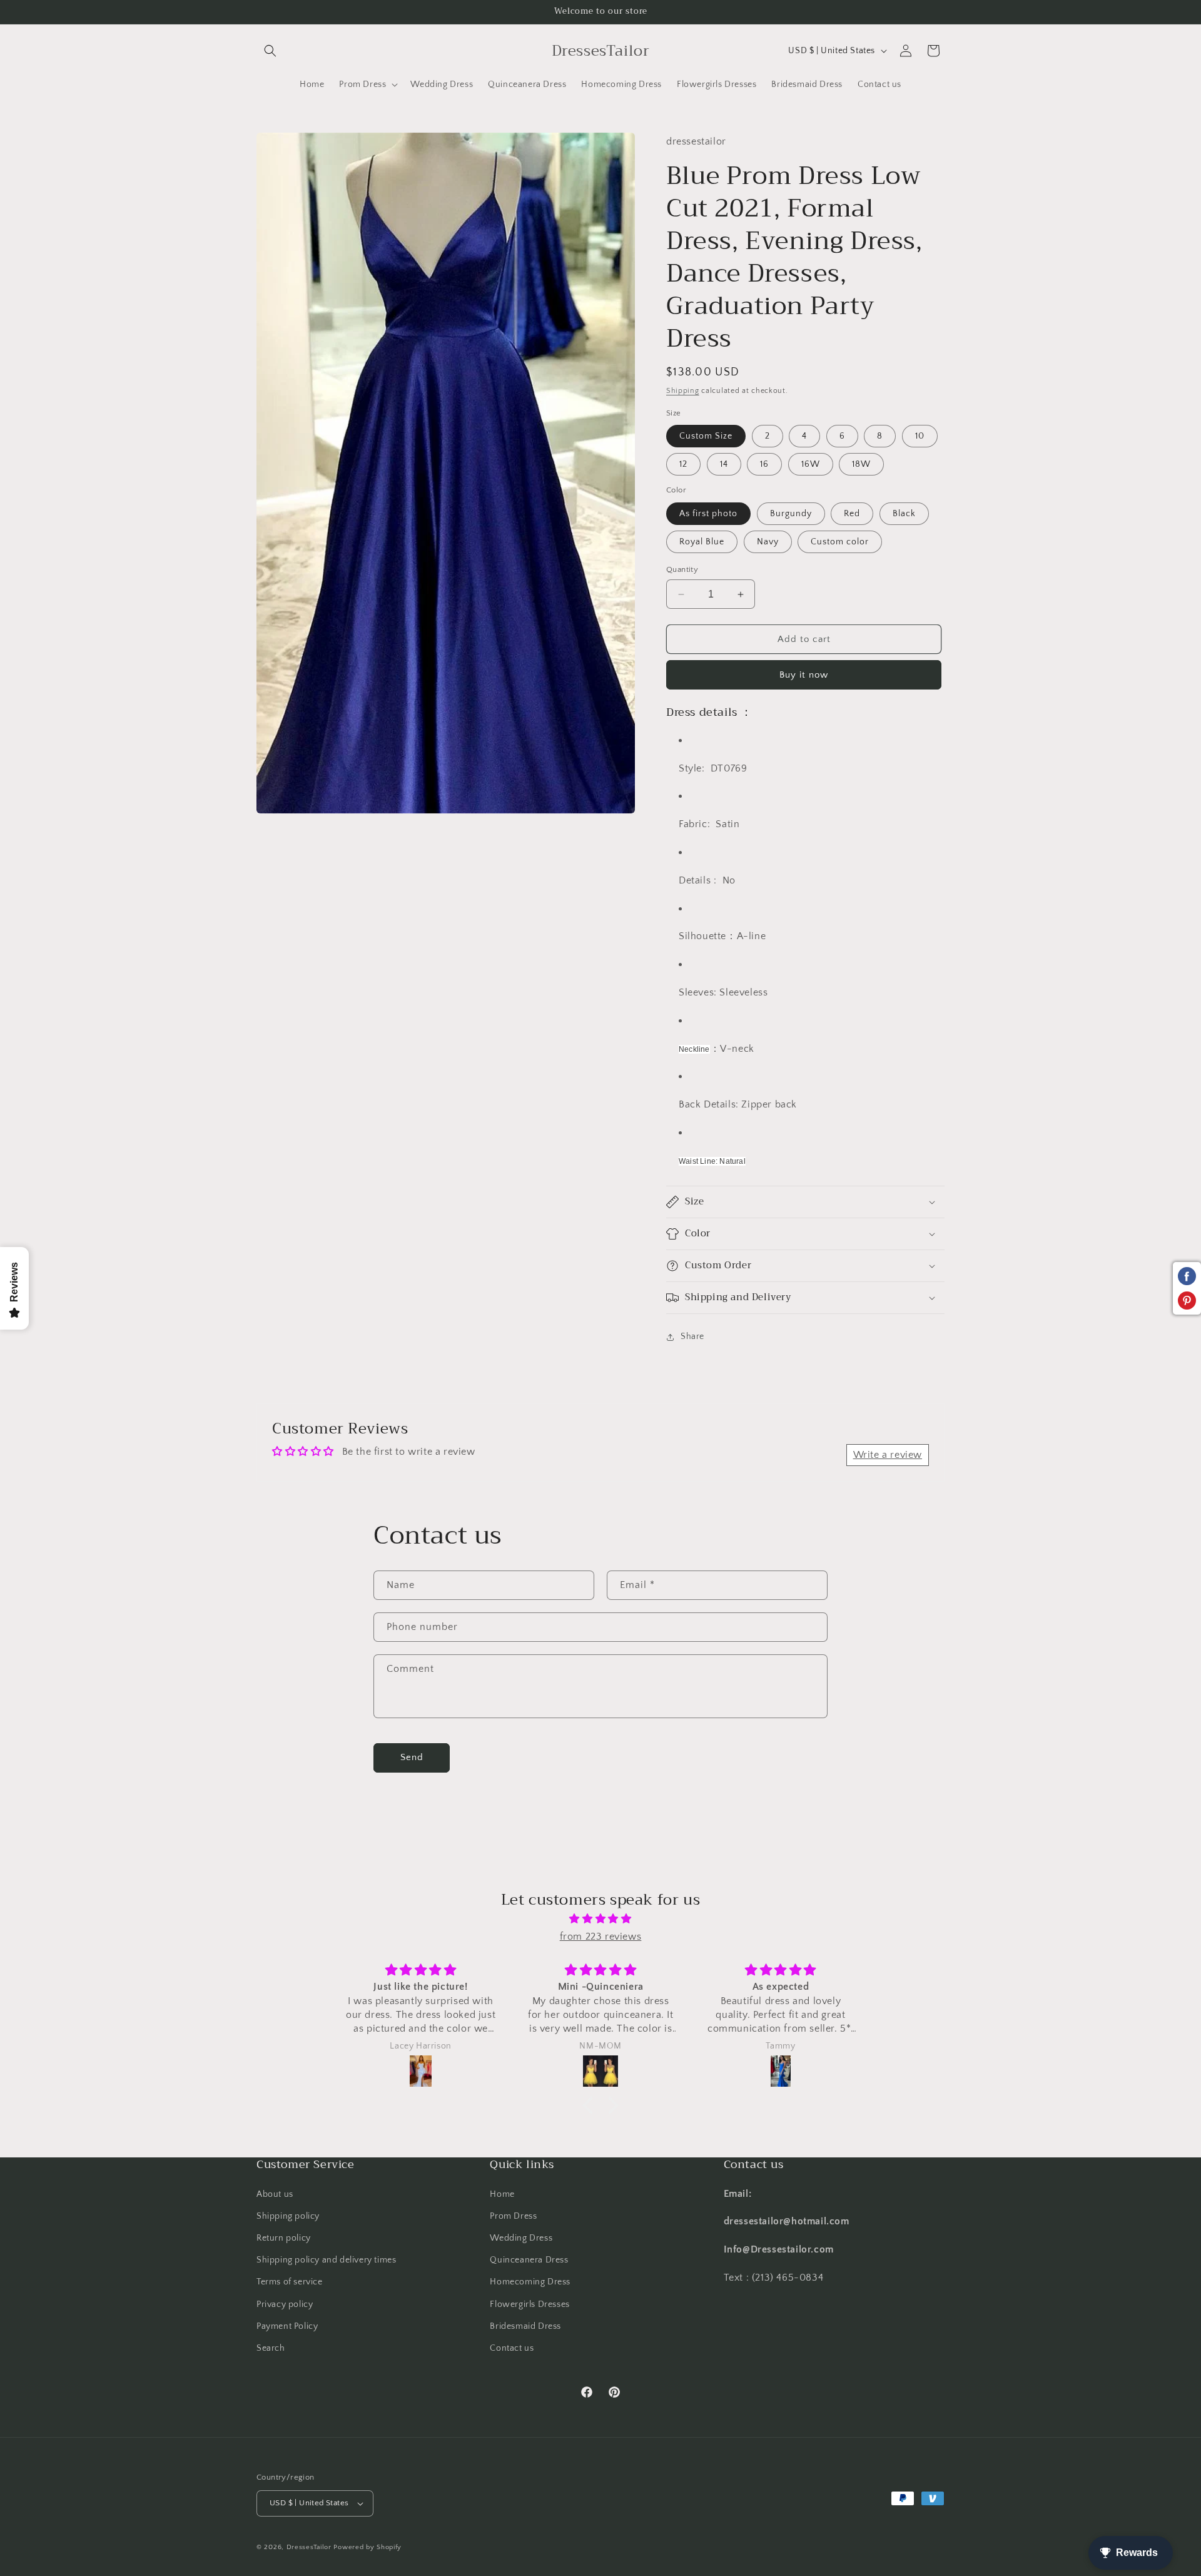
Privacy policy (285, 2304)
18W (861, 464)
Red (852, 514)
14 (724, 464)
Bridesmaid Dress (525, 2326)
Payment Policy (287, 2326)
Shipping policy (288, 2216)
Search (271, 2348)
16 (764, 464)
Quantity (682, 569)
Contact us (512, 2348)
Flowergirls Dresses (530, 2304)
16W (811, 464)
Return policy (284, 2238)
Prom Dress (513, 2216)
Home (502, 2194)
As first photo (708, 514)
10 (920, 436)
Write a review (888, 1455)
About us (275, 2194)
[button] (270, 51)
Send (412, 1757)
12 (683, 464)
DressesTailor (309, 2547)
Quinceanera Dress (529, 2260)
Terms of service (290, 2282)
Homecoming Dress (530, 2282)
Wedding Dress (521, 2238)
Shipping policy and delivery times (326, 2260)
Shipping (683, 391)
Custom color (840, 542)
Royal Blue (702, 542)
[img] (600, 1919)
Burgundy (791, 514)
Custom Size (706, 436)
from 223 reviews (601, 1937)
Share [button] (692, 1336)
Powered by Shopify (367, 2547)
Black (904, 514)
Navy (768, 542)
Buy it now (804, 675)
